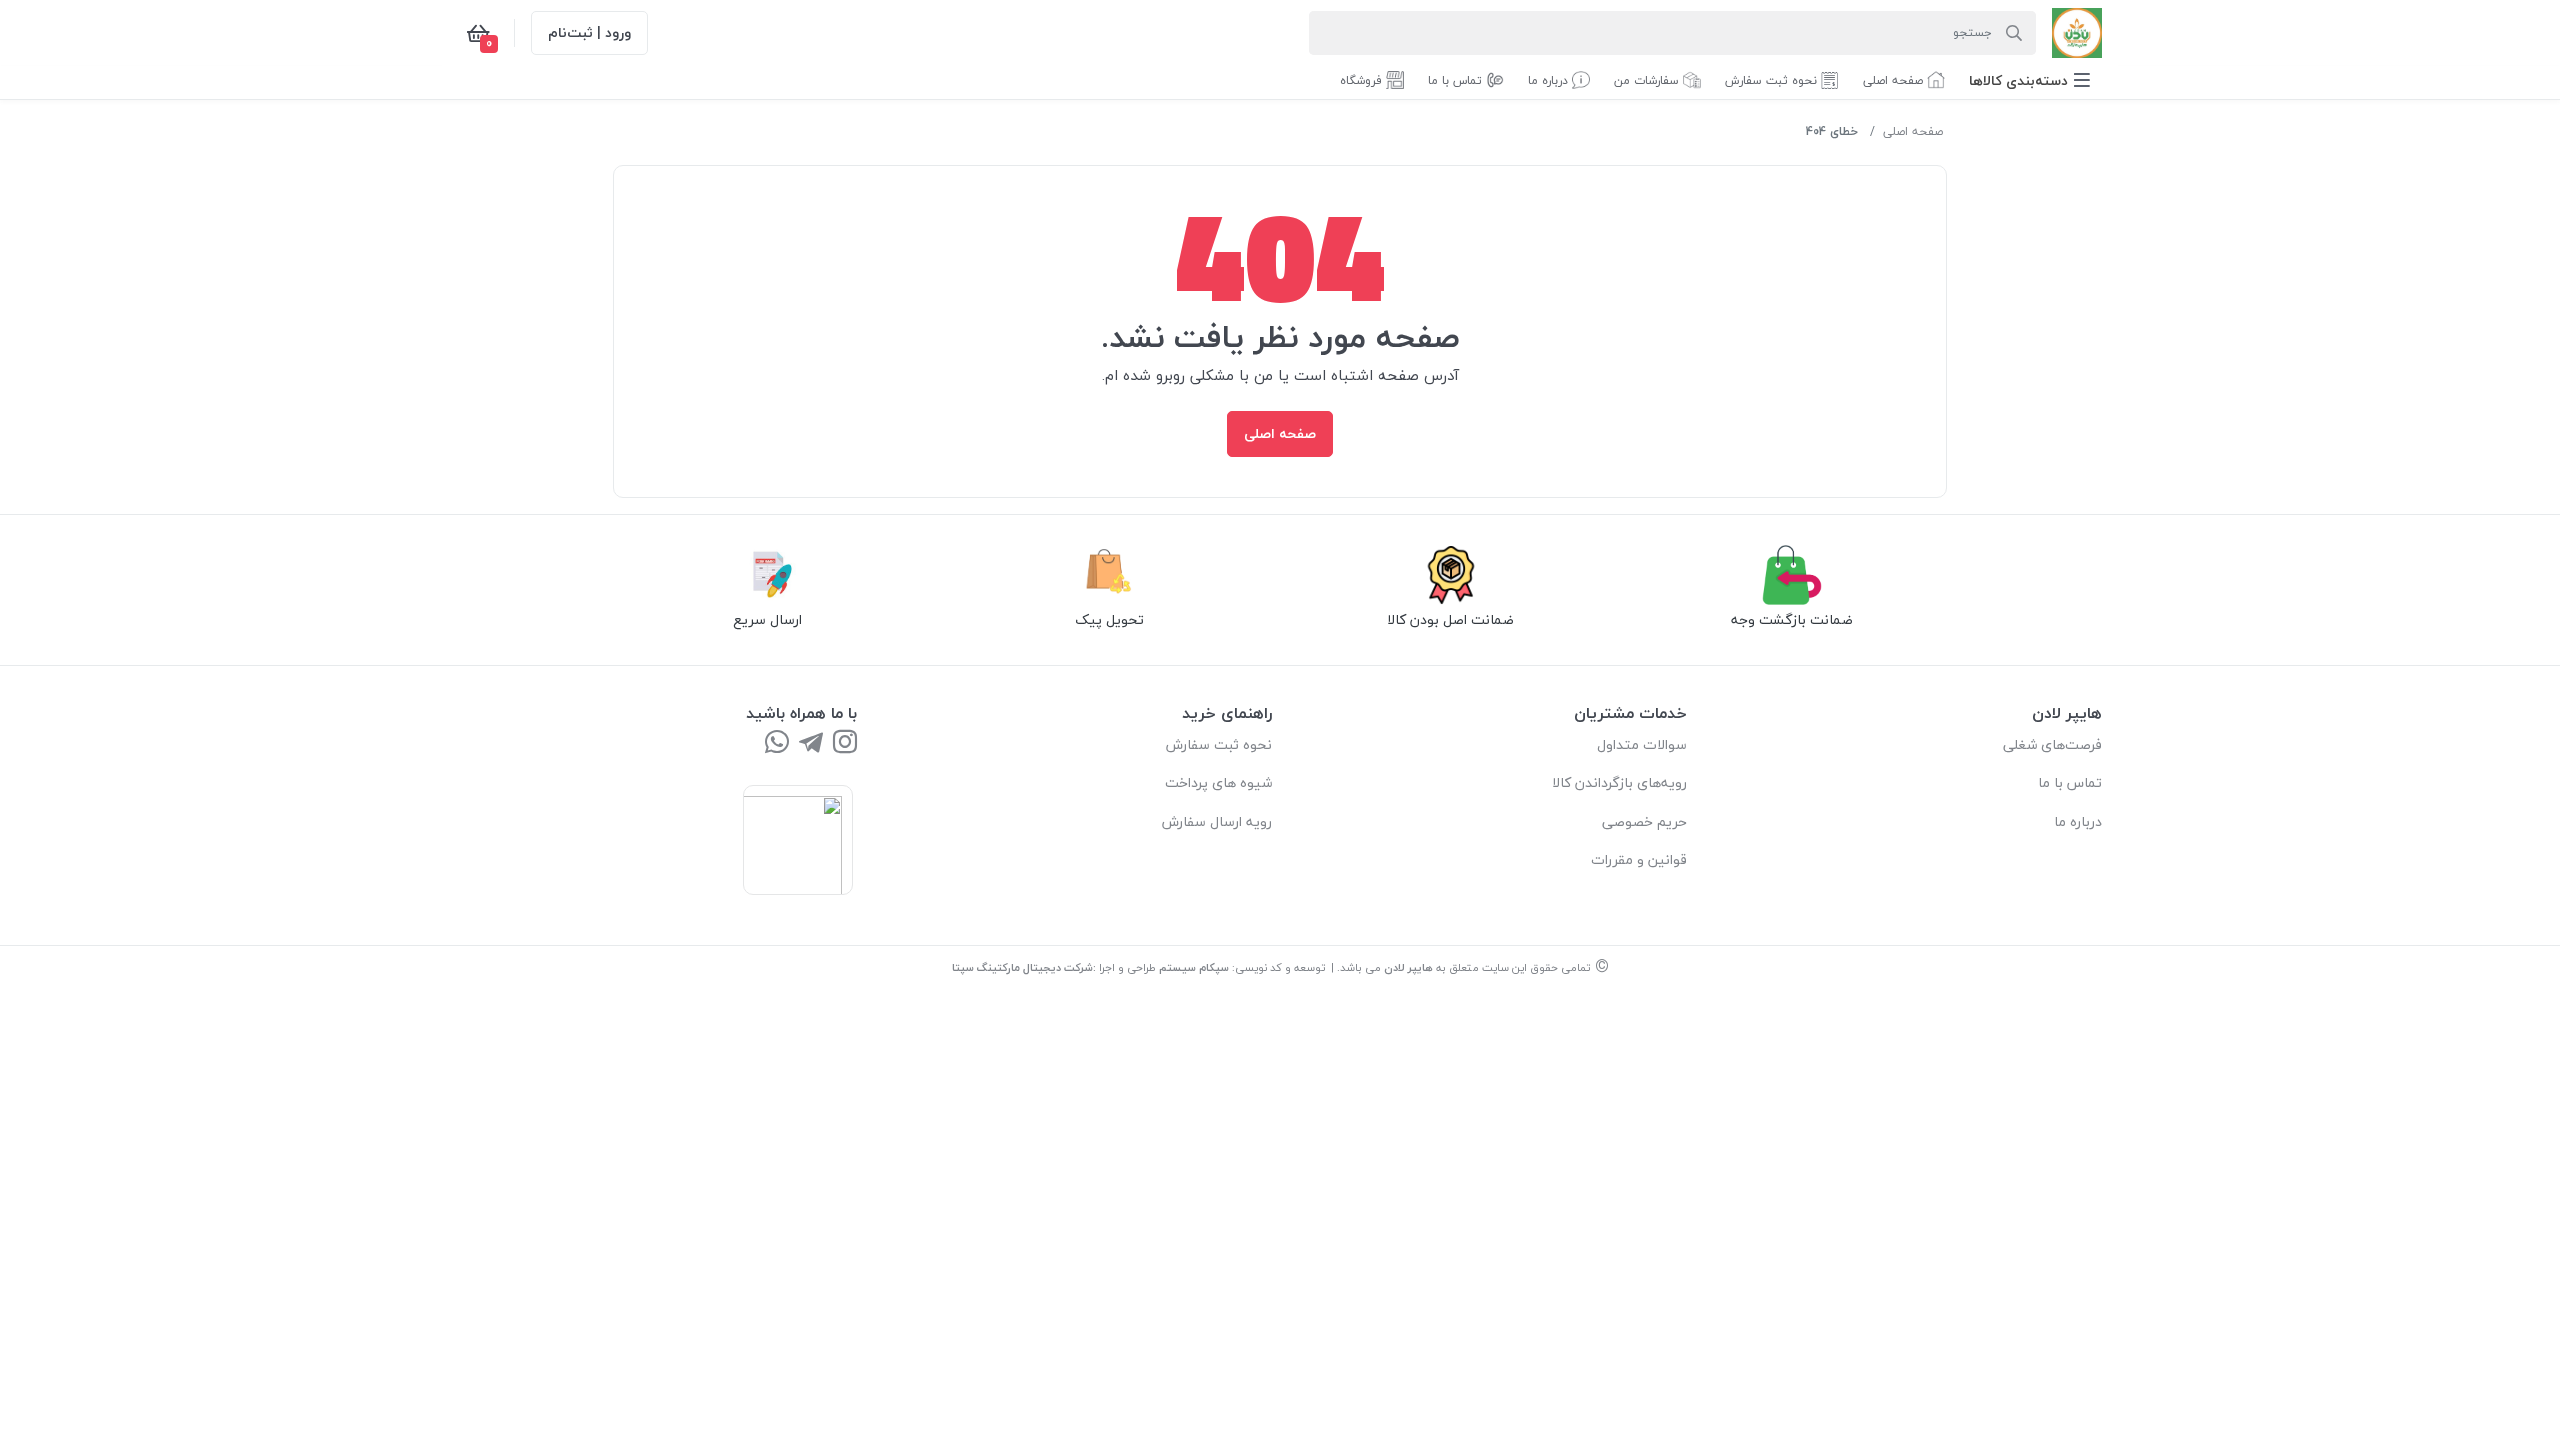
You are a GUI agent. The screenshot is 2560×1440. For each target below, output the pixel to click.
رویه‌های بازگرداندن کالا (1619, 782)
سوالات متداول (1642, 744)
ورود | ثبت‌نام (589, 32)
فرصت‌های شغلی (2052, 744)
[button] (2029, 80)
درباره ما (2078, 821)
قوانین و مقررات (1639, 859)
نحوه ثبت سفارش (1219, 744)
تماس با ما (2070, 782)
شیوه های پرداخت (1218, 782)
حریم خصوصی (1644, 821)
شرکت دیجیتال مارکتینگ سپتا (1022, 967)
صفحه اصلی (1913, 131)
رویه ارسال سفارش (1217, 821)
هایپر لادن (1408, 967)
